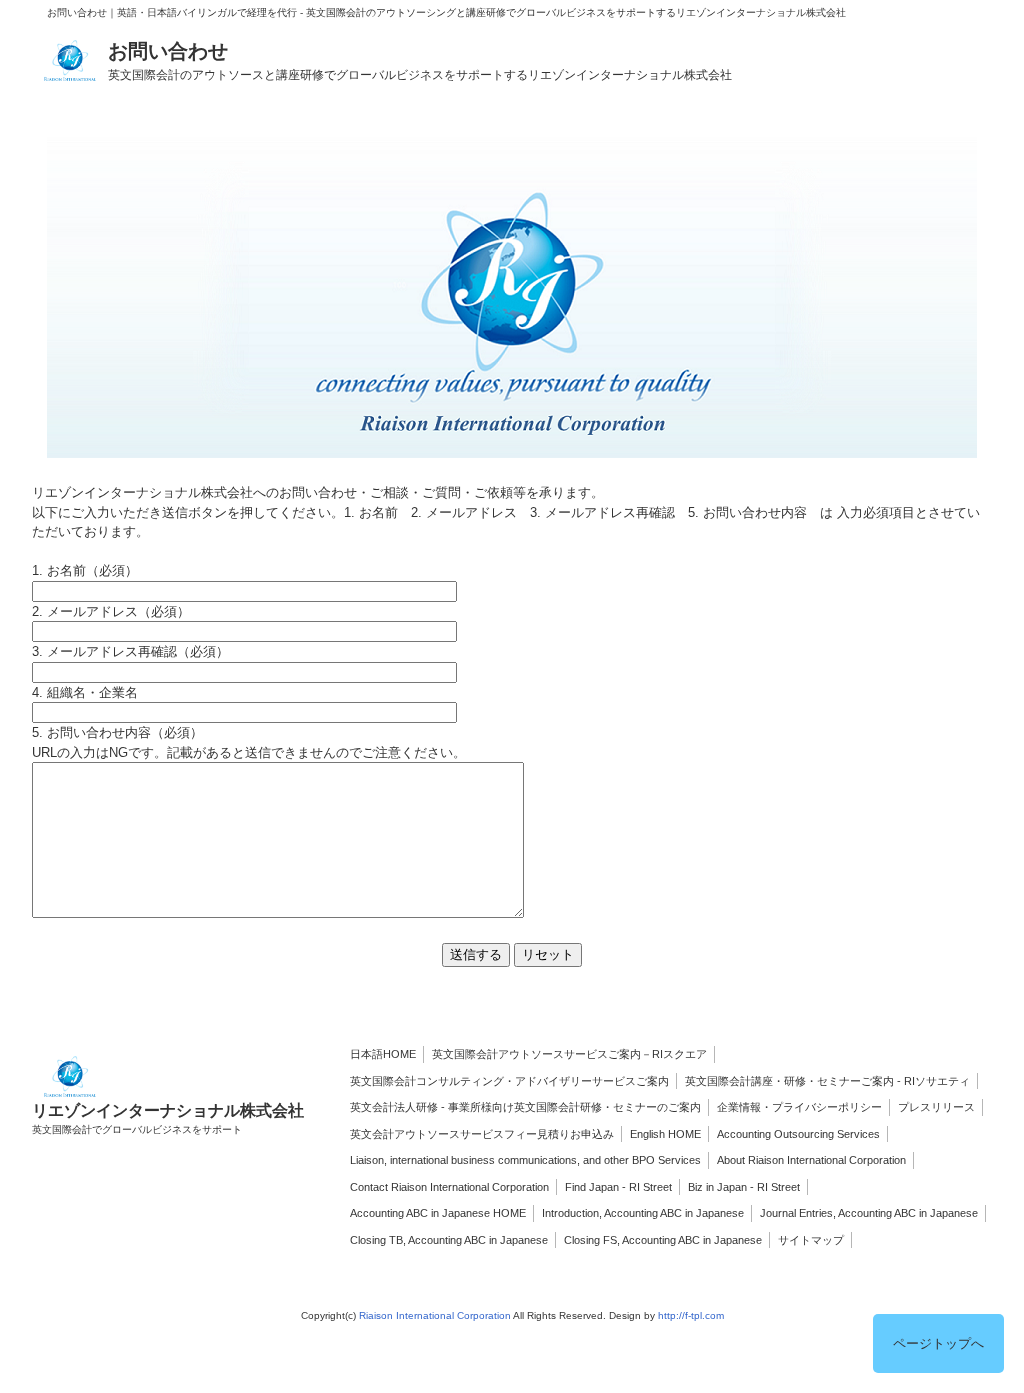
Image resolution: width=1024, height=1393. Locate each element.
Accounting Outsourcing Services (798, 1134)
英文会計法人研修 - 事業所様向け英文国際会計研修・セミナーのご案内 (525, 1107)
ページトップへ (938, 1343)
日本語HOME (383, 1054)
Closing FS (590, 1240)
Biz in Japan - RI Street (744, 1187)
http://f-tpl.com (691, 1315)
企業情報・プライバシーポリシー (799, 1107)
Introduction (570, 1213)
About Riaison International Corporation (811, 1160)
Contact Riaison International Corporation (449, 1187)
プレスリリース (936, 1107)
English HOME (665, 1134)
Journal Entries (796, 1213)
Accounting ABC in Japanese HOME (438, 1213)
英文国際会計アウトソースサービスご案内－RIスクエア (569, 1054)
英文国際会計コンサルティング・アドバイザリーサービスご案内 (509, 1081)
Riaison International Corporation (435, 1315)
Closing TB (376, 1240)
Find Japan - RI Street (618, 1187)
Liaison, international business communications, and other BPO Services (525, 1160)
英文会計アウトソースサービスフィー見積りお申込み (482, 1134)
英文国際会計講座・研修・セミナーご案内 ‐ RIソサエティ (827, 1081)
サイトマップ (811, 1240)
